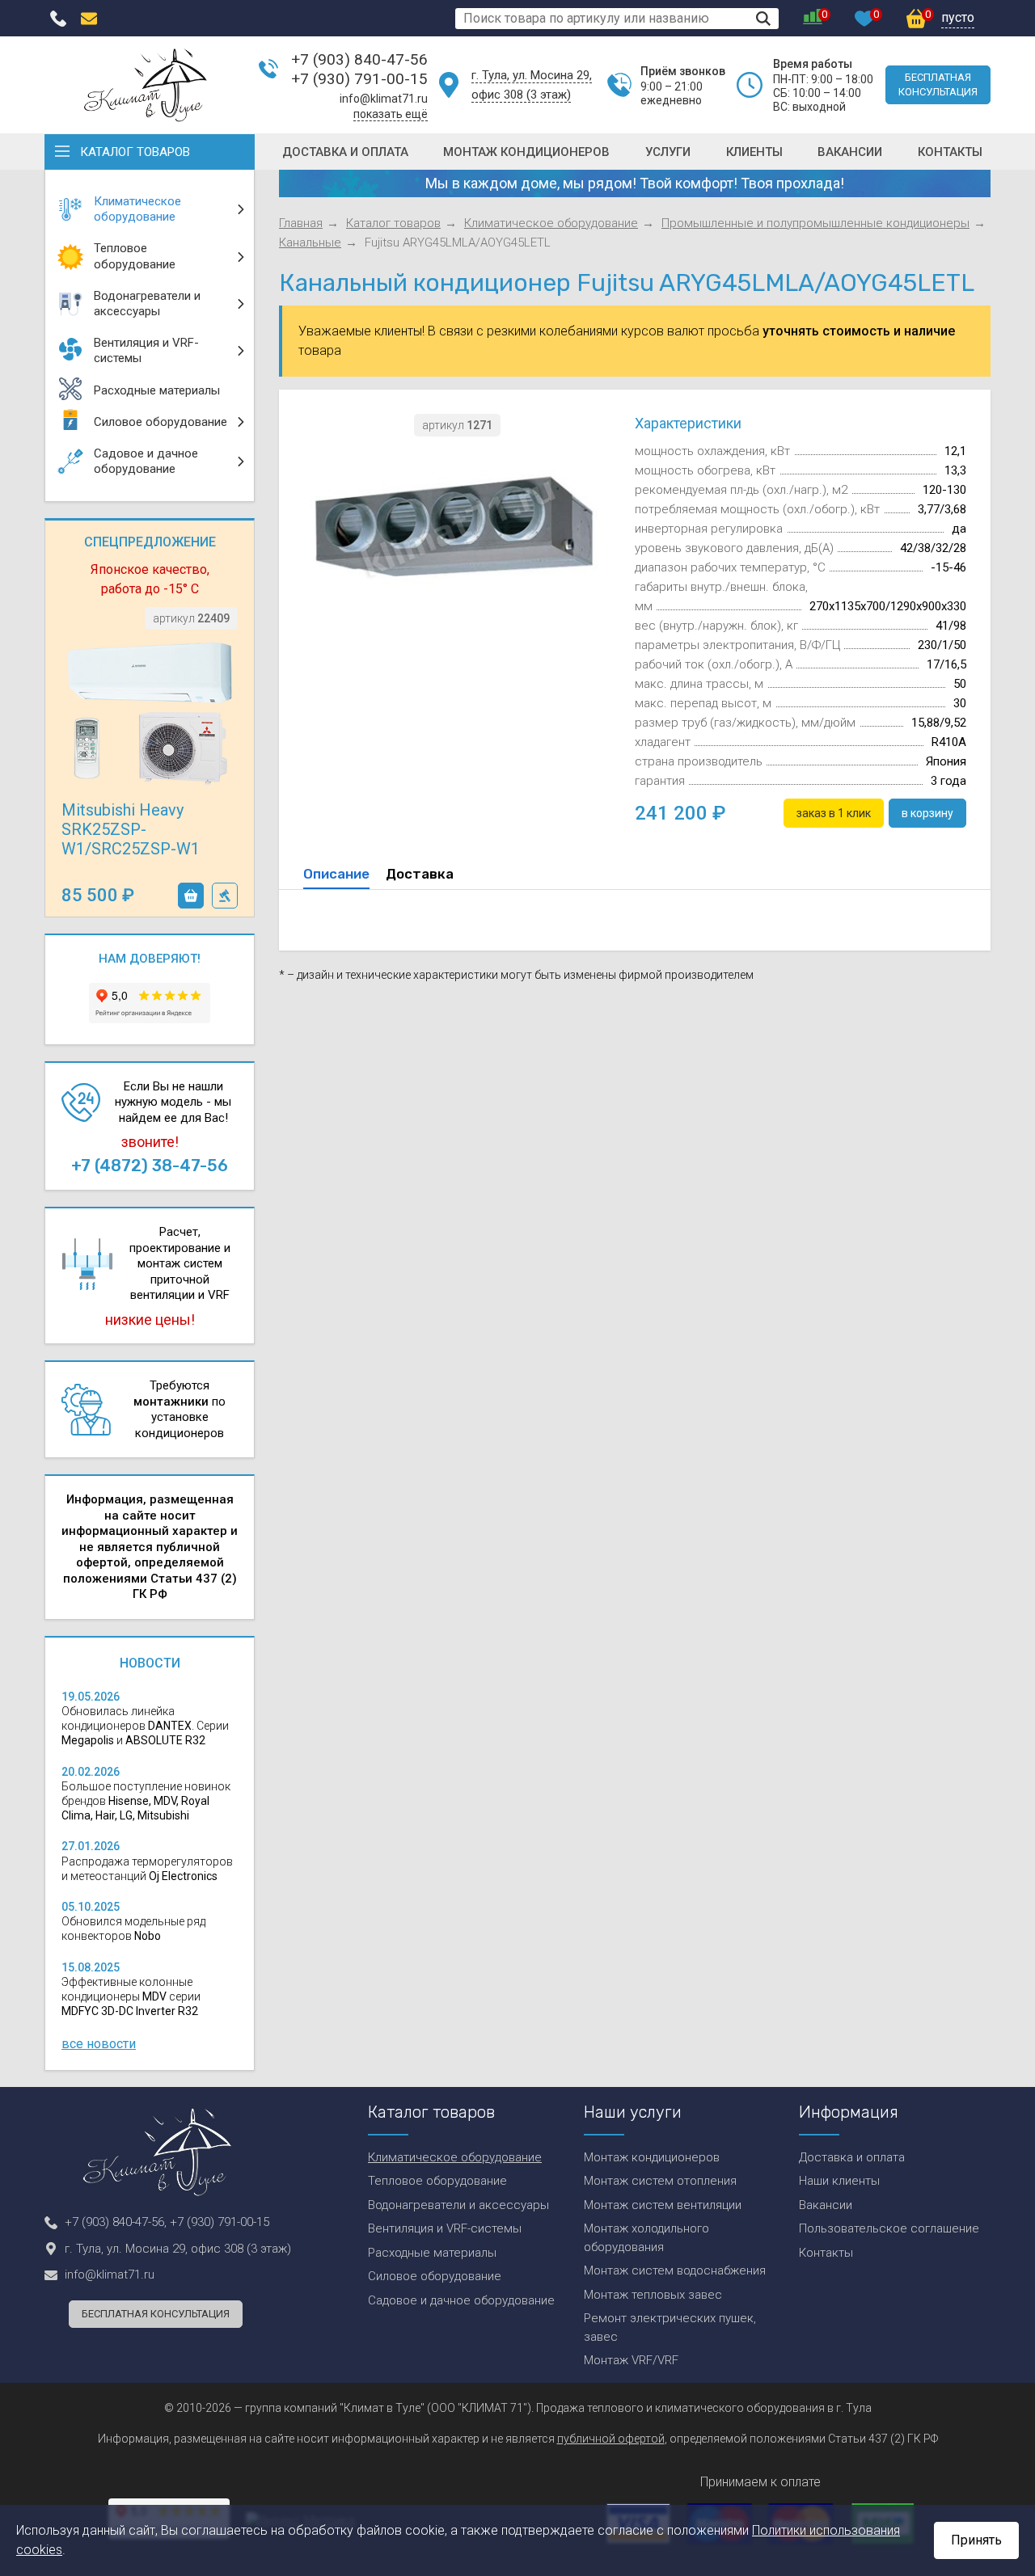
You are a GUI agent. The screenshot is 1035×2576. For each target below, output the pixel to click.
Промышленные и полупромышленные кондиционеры (815, 223)
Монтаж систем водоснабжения (675, 2270)
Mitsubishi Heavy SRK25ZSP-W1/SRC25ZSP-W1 (131, 829)
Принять (976, 2540)
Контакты (950, 152)
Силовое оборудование (435, 2276)
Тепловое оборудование (437, 2181)
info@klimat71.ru (384, 99)
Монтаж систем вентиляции (663, 2205)
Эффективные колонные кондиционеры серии (131, 1996)
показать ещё (391, 114)
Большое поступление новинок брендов (146, 1801)
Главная (301, 223)
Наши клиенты (839, 2181)
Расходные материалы (432, 2253)
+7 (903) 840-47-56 (359, 59)
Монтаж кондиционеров (526, 152)
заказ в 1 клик (225, 896)
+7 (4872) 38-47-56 (150, 1166)
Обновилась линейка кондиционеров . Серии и (145, 1726)
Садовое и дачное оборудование (461, 2300)
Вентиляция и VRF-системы (445, 2228)
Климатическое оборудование (551, 223)
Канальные (310, 242)
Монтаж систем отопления (660, 2181)
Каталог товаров (135, 152)
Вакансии (850, 152)
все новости (99, 2044)
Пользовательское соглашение (889, 2228)
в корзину (191, 896)
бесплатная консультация (938, 84)
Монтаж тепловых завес (653, 2295)
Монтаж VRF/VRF (631, 2360)
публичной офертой (611, 2439)
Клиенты (754, 152)
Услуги (668, 152)
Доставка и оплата (345, 152)
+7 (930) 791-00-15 (359, 79)
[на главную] (146, 85)
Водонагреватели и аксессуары (458, 2205)
